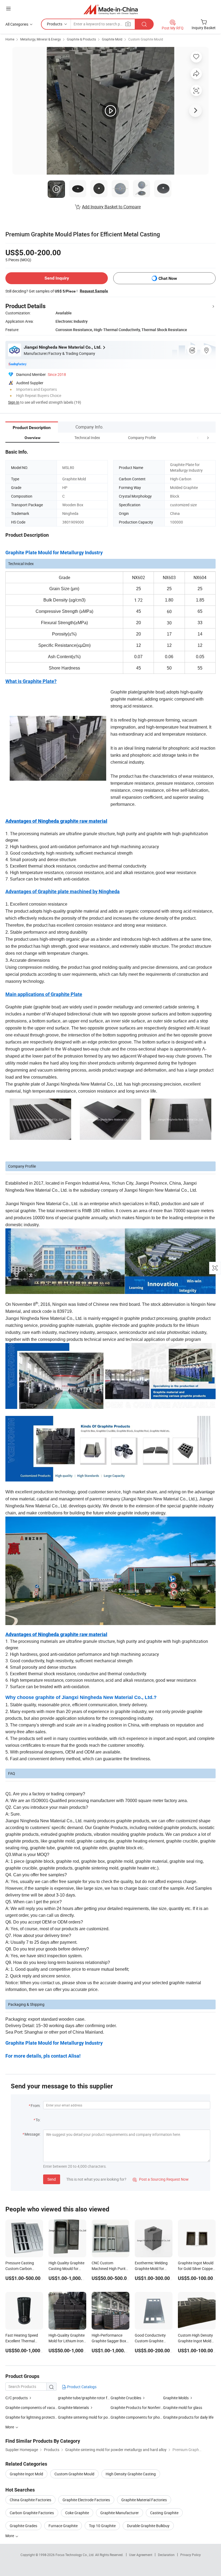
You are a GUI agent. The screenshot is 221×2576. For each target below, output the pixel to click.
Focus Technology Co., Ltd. (75, 2555)
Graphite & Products (81, 39)
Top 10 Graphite (102, 2526)
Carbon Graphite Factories (32, 2513)
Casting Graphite (164, 2513)
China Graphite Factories (30, 2500)
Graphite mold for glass (183, 2407)
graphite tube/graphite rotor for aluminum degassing (84, 2398)
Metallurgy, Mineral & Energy (41, 39)
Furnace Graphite (63, 2526)
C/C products (17, 2398)
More (10, 2536)
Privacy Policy (191, 2555)
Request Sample (94, 291)
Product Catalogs (81, 2387)
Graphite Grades (23, 2526)
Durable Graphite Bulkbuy (148, 2526)
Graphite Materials (73, 2407)
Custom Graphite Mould (146, 39)
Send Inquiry (57, 278)
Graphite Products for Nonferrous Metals (137, 2407)
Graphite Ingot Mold (26, 2474)
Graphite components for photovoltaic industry (137, 2417)
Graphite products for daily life (188, 2417)
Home (10, 39)
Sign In (14, 402)
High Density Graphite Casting (131, 2474)
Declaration (166, 2555)
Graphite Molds (176, 2398)
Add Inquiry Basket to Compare (111, 207)
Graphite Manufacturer (120, 2513)
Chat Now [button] (168, 278)
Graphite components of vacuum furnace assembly (32, 2407)
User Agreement (141, 2555)
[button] (198, 438)
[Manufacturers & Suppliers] (111, 9)
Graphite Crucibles (126, 2398)
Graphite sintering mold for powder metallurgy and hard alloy (84, 2417)
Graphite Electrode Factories (86, 2500)
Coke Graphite (77, 2513)
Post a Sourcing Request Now (161, 2179)
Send (52, 2179)
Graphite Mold (112, 39)
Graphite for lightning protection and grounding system (32, 2417)
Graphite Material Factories (144, 2500)
